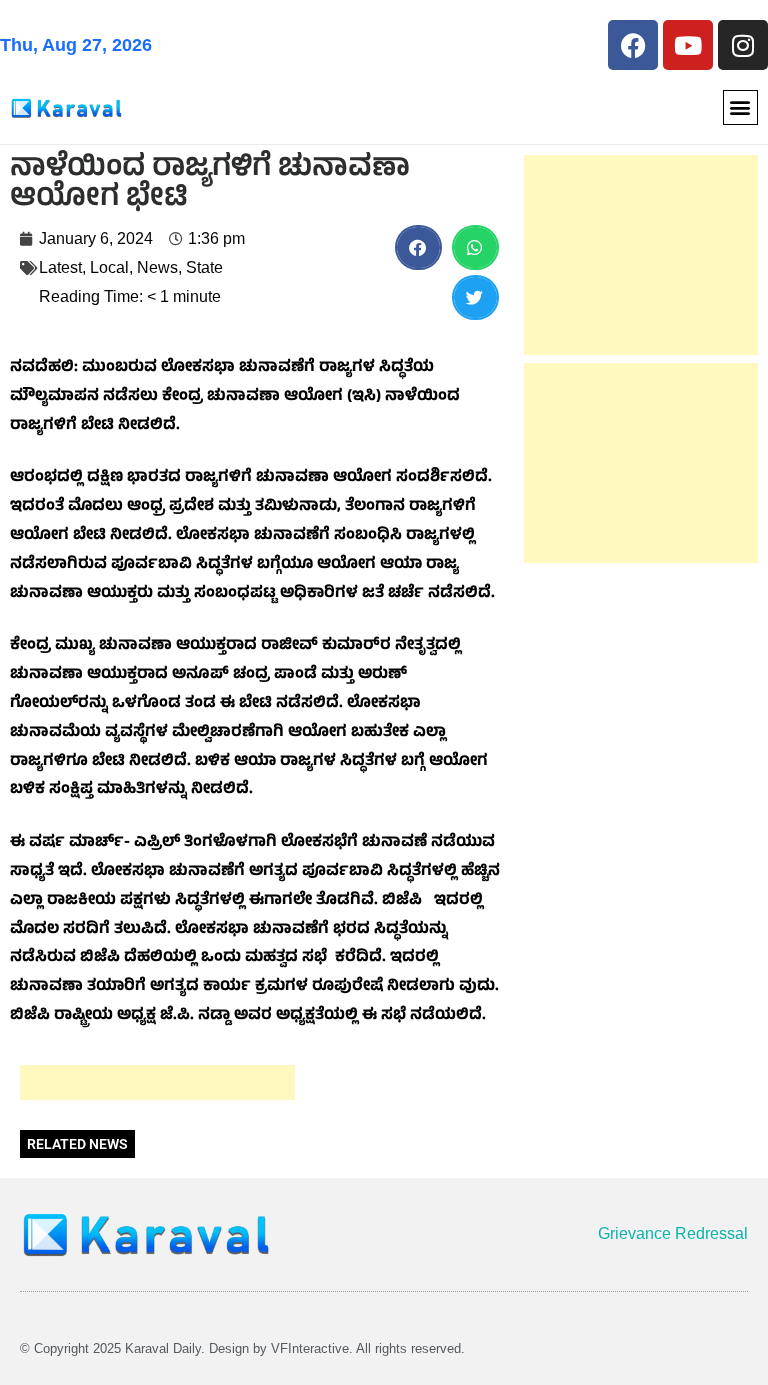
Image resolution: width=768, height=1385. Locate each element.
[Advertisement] (157, 1082)
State (204, 267)
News (157, 267)
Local (109, 267)
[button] (740, 107)
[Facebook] (633, 45)
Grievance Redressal (673, 1233)
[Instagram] (743, 45)
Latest (60, 267)
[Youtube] (688, 45)
